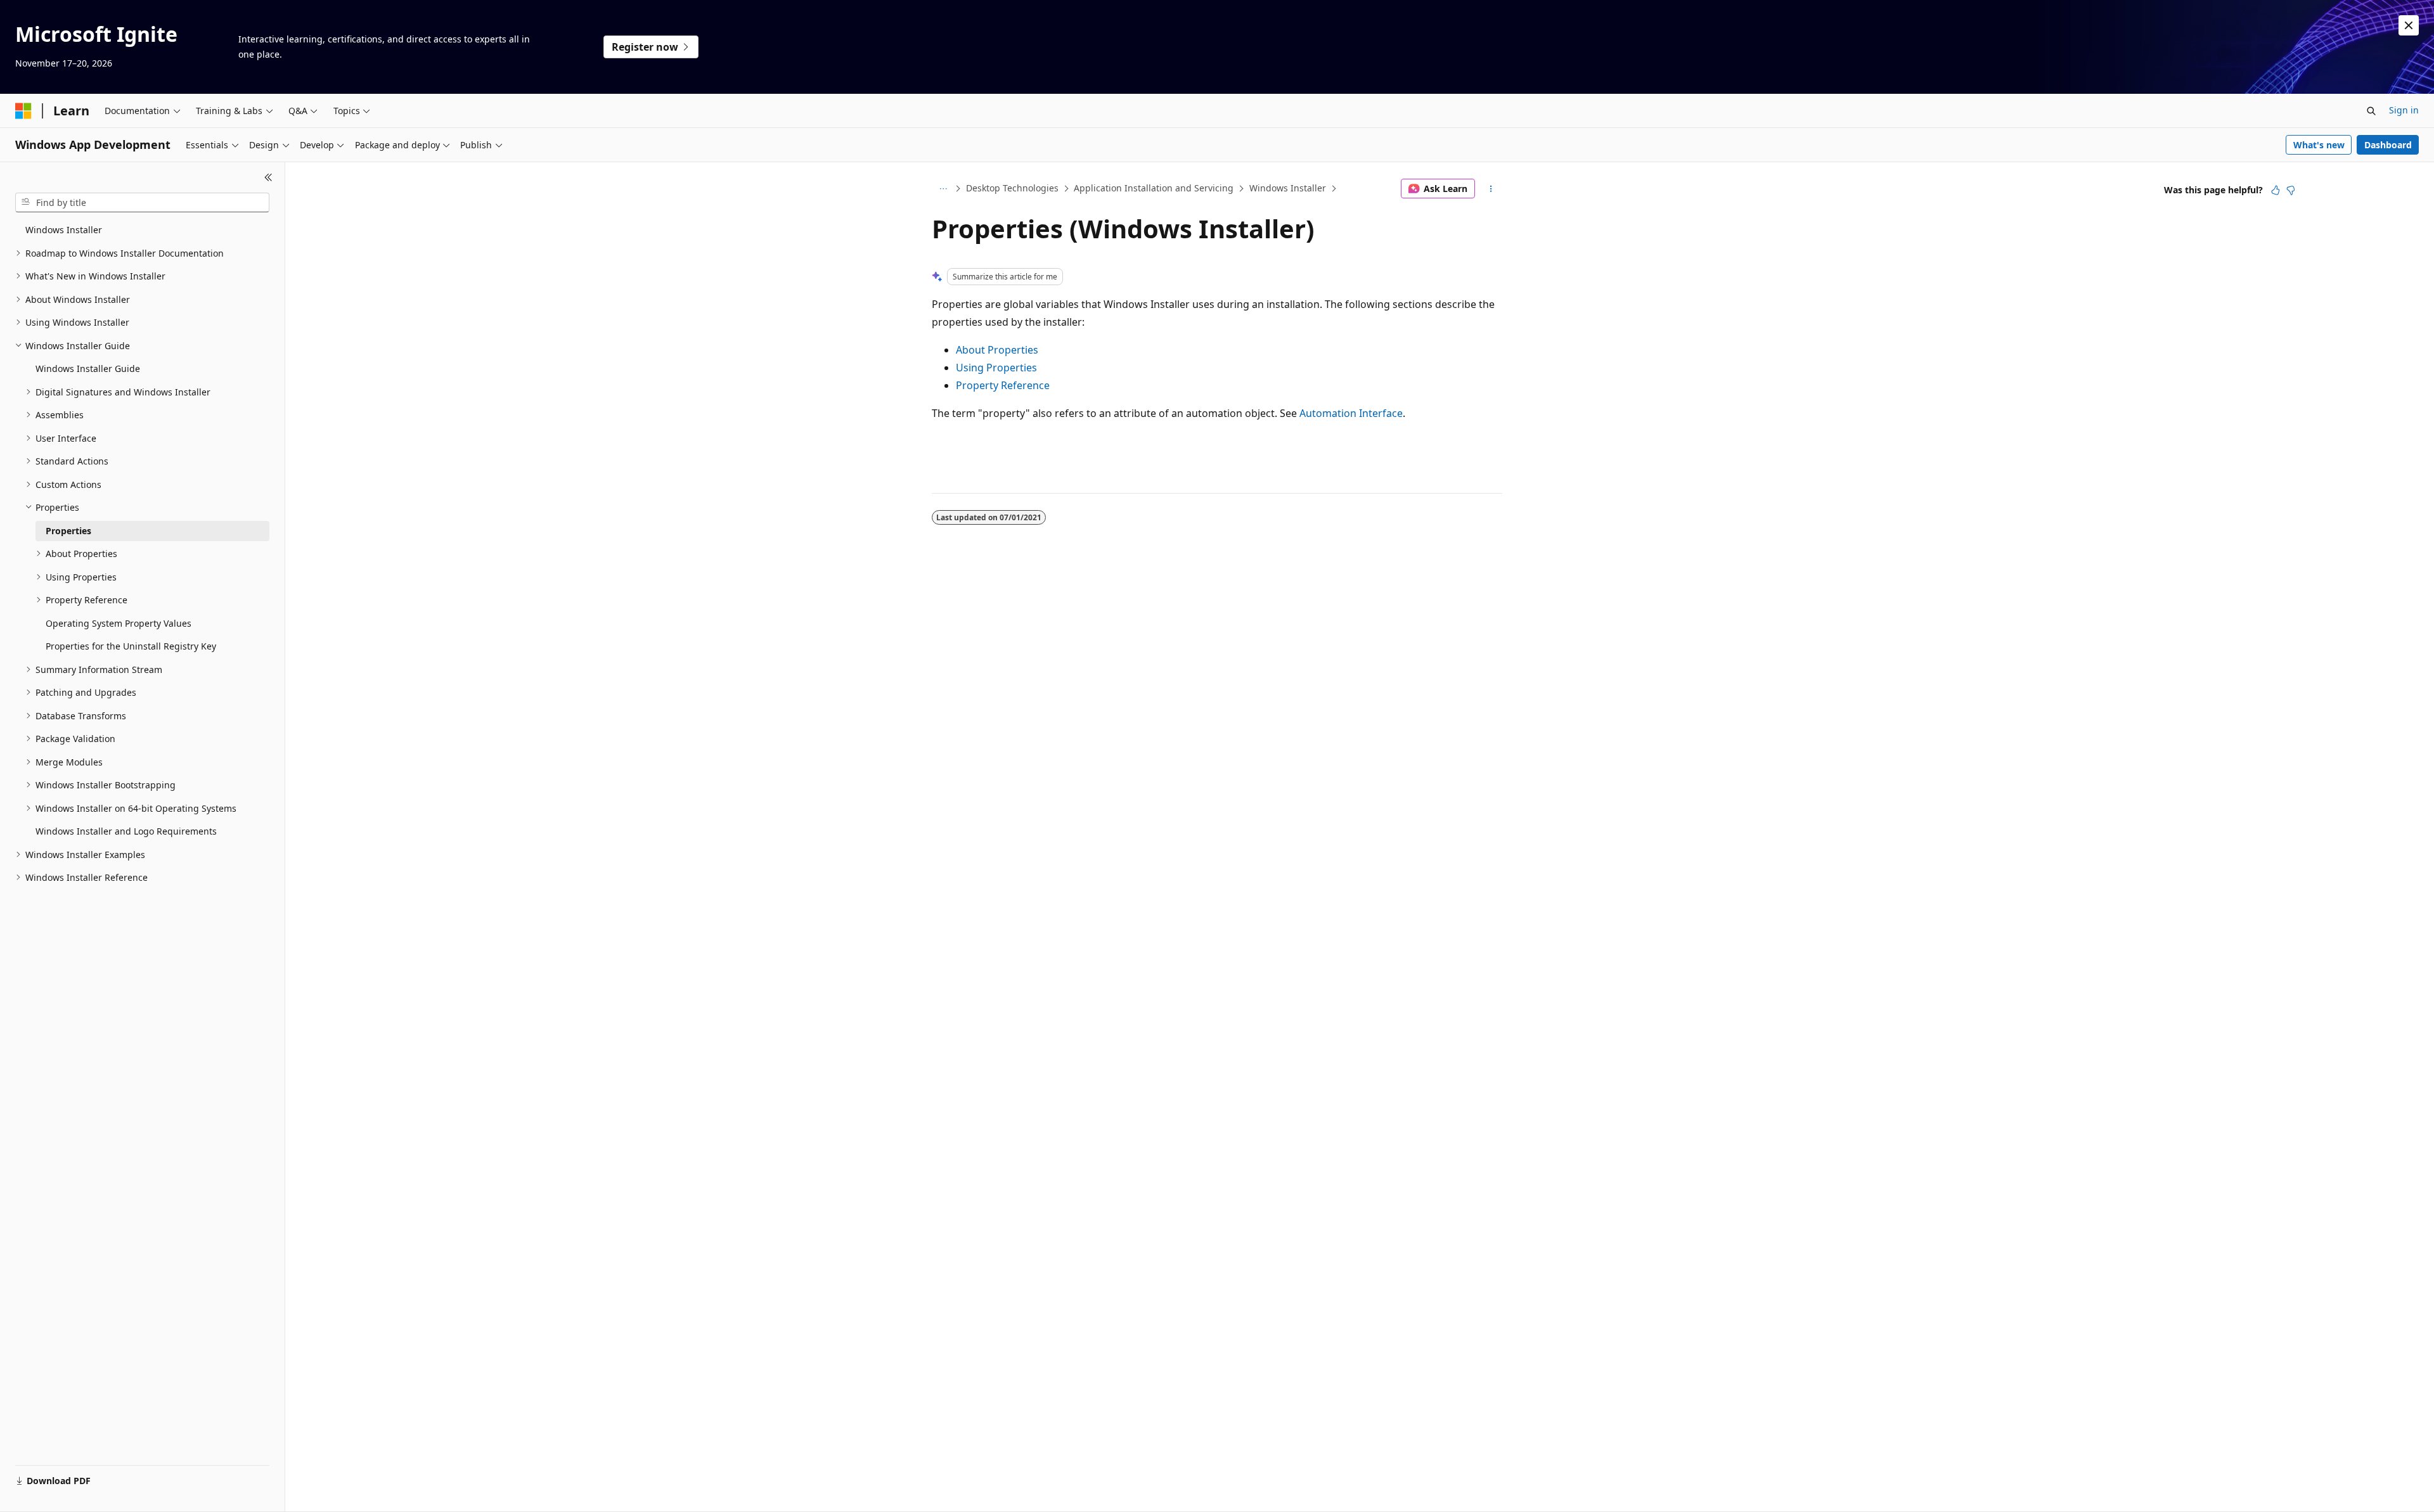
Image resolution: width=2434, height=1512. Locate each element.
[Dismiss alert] (2409, 25)
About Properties (997, 350)
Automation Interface (1351, 413)
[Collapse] (268, 177)
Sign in (2404, 110)
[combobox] (142, 203)
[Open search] (2371, 111)
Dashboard (2388, 145)
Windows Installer (1288, 188)
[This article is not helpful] (2291, 190)
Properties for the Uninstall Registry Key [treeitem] (131, 646)
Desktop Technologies (1012, 188)
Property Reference (1003, 385)
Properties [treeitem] (68, 531)
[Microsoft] (23, 111)
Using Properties (996, 368)
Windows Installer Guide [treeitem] (88, 368)
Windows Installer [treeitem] (64, 230)
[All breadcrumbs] (943, 189)
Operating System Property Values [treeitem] (119, 623)
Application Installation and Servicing (1154, 188)
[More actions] (1491, 189)
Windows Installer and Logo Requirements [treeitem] (126, 831)
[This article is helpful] (2276, 190)
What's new (2319, 145)
